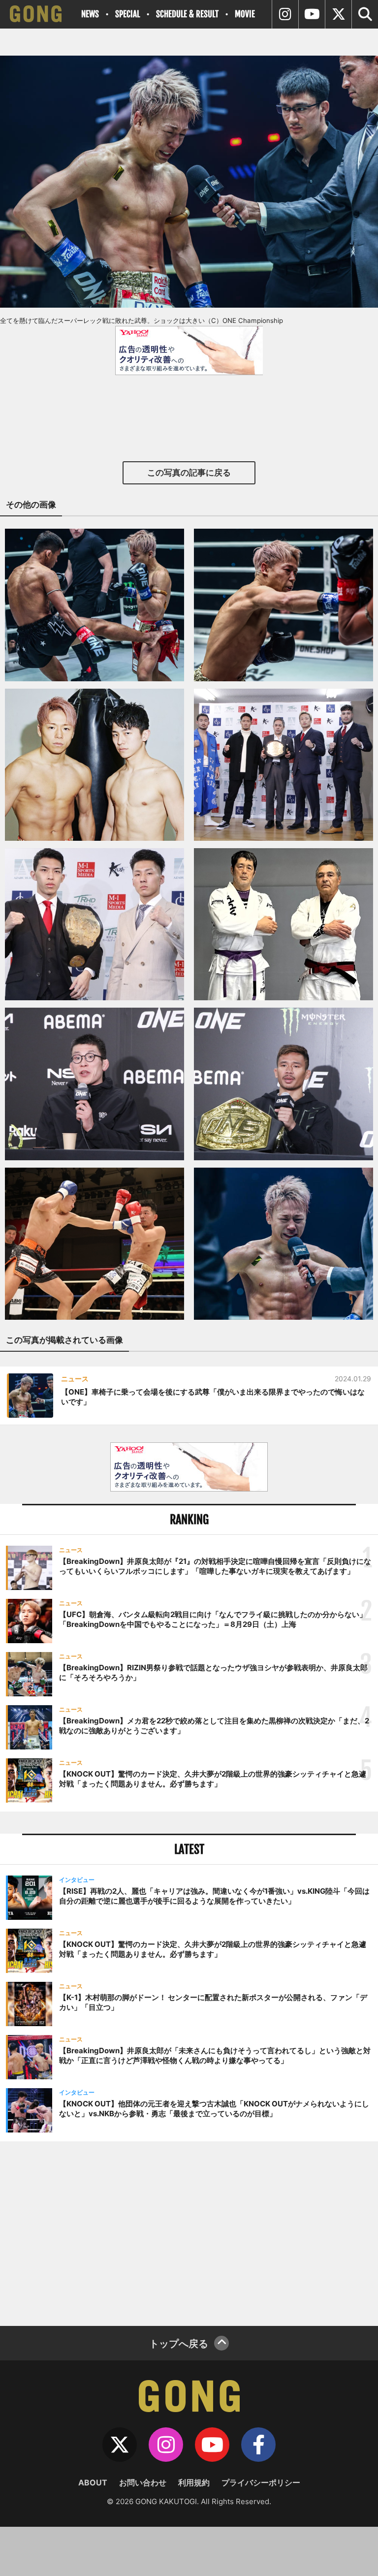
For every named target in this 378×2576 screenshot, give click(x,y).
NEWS (90, 14)
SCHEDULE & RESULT (187, 14)
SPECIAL (127, 14)
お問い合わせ (143, 2482)
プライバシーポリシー (261, 2482)
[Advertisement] (189, 2232)
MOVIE (245, 14)
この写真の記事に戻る (189, 473)
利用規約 (194, 2482)
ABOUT (93, 2482)
